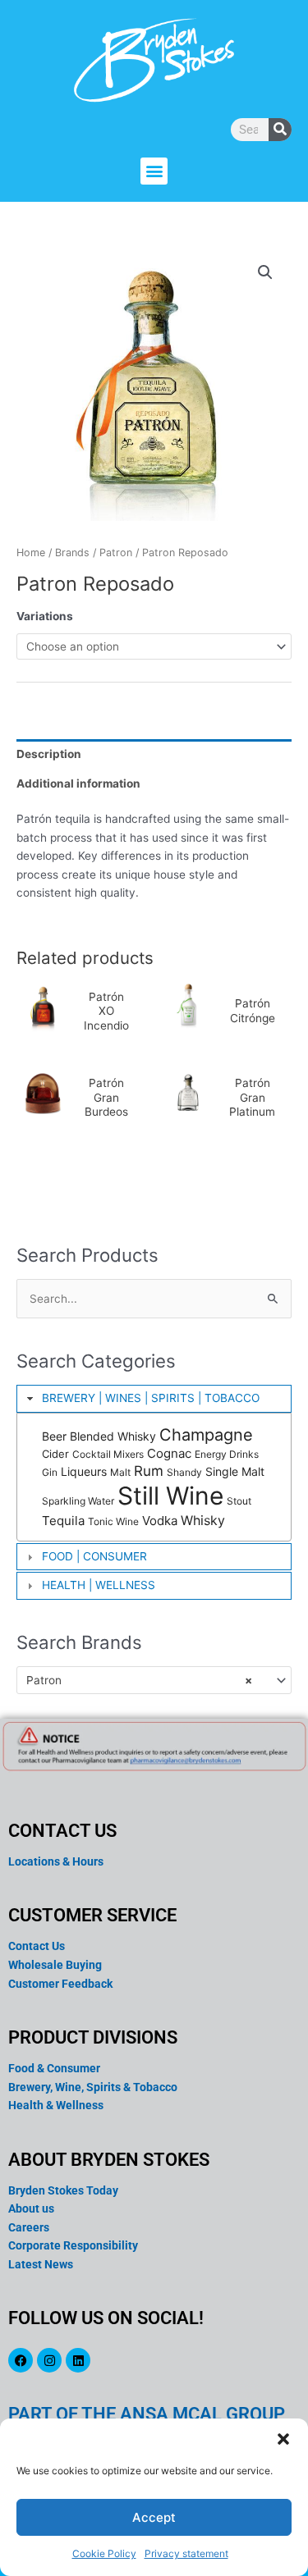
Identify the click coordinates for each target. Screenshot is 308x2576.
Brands (72, 553)
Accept (154, 2517)
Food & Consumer (54, 2068)
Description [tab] (49, 754)
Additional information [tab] (78, 783)
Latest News (41, 2264)
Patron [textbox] (139, 1680)
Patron (116, 553)
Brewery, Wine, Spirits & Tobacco (93, 2087)
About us (31, 2208)
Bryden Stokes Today (63, 2190)
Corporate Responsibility (73, 2245)
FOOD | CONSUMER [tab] (94, 1556)
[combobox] (154, 1680)
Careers (29, 2227)
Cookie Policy (104, 2553)
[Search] (280, 130)
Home (31, 553)
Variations (45, 616)
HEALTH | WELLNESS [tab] (99, 1585)
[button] (283, 2439)
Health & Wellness (56, 2105)
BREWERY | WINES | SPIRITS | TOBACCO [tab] (151, 1398)
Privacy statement (186, 2553)
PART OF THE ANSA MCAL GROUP (147, 2414)
